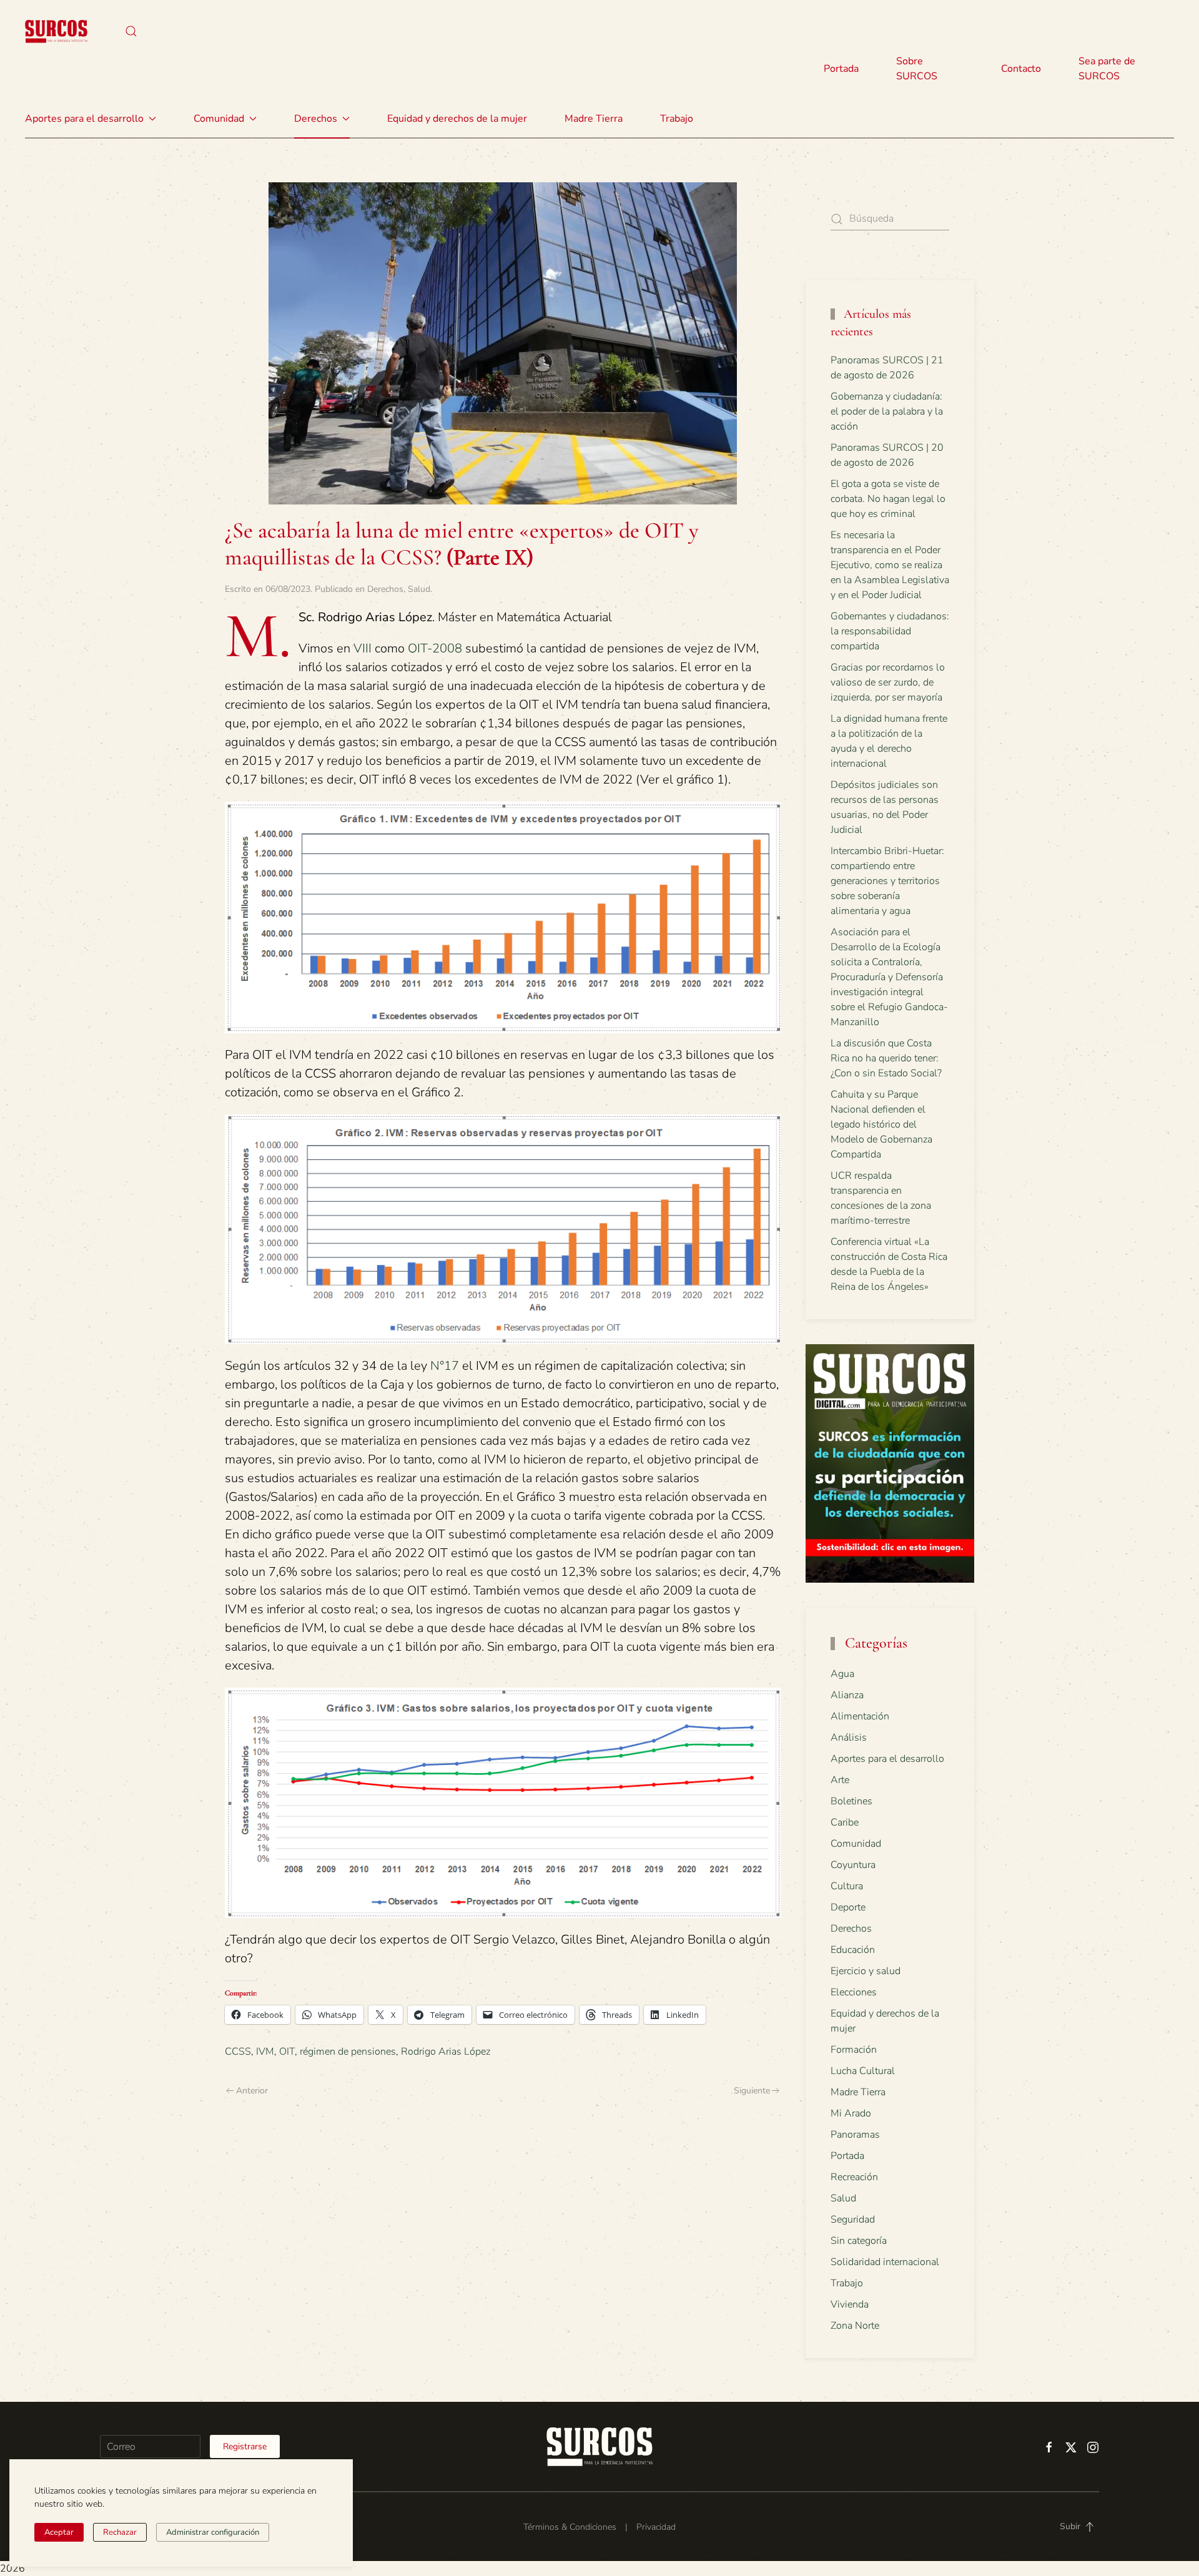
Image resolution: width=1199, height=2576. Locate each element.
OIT (287, 2052)
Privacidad (656, 2527)
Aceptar (59, 2532)
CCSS (238, 2052)
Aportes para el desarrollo (887, 1759)
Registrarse (245, 2446)
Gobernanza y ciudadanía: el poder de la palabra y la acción (887, 411)
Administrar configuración (213, 2532)
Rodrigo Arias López (446, 2052)
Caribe (845, 1822)
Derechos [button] (316, 119)
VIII (363, 648)
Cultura (847, 1886)
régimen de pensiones (348, 2052)
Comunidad (856, 1844)
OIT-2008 (435, 648)
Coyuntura (853, 1865)
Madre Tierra (594, 119)
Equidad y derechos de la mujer (457, 119)
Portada (841, 69)
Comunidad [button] (219, 119)
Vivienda (850, 2304)
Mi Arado (851, 2113)
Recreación (854, 2177)
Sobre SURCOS (917, 69)
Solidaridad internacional (885, 2262)
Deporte (848, 1907)
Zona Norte (855, 2326)
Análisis (849, 1738)
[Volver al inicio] (56, 31)
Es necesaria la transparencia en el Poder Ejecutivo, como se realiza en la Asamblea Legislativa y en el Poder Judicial (890, 565)
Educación (853, 1950)
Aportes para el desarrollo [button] (84, 119)
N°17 (445, 1366)
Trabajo (677, 119)
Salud (419, 589)
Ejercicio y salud (866, 1971)
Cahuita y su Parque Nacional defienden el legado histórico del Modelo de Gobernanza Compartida (881, 1124)
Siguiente (752, 2091)
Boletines (851, 1801)
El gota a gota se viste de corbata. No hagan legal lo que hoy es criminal (888, 499)
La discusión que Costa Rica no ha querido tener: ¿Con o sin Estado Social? (886, 1058)
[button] (131, 31)
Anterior (252, 2091)
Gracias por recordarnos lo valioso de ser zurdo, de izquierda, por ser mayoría (888, 682)
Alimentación (860, 1716)
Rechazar (120, 2532)
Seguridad (853, 2220)
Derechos (385, 589)
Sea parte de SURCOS (1107, 69)
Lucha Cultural (863, 2071)
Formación (854, 2050)
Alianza (847, 1695)
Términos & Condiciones (570, 2527)
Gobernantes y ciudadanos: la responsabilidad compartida (890, 631)
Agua (842, 1674)
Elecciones (854, 1992)
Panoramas (855, 2135)
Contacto (1021, 69)
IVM (265, 2052)
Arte (840, 1780)
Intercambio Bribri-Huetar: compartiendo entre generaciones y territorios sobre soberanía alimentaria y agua (887, 881)
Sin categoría (859, 2241)
